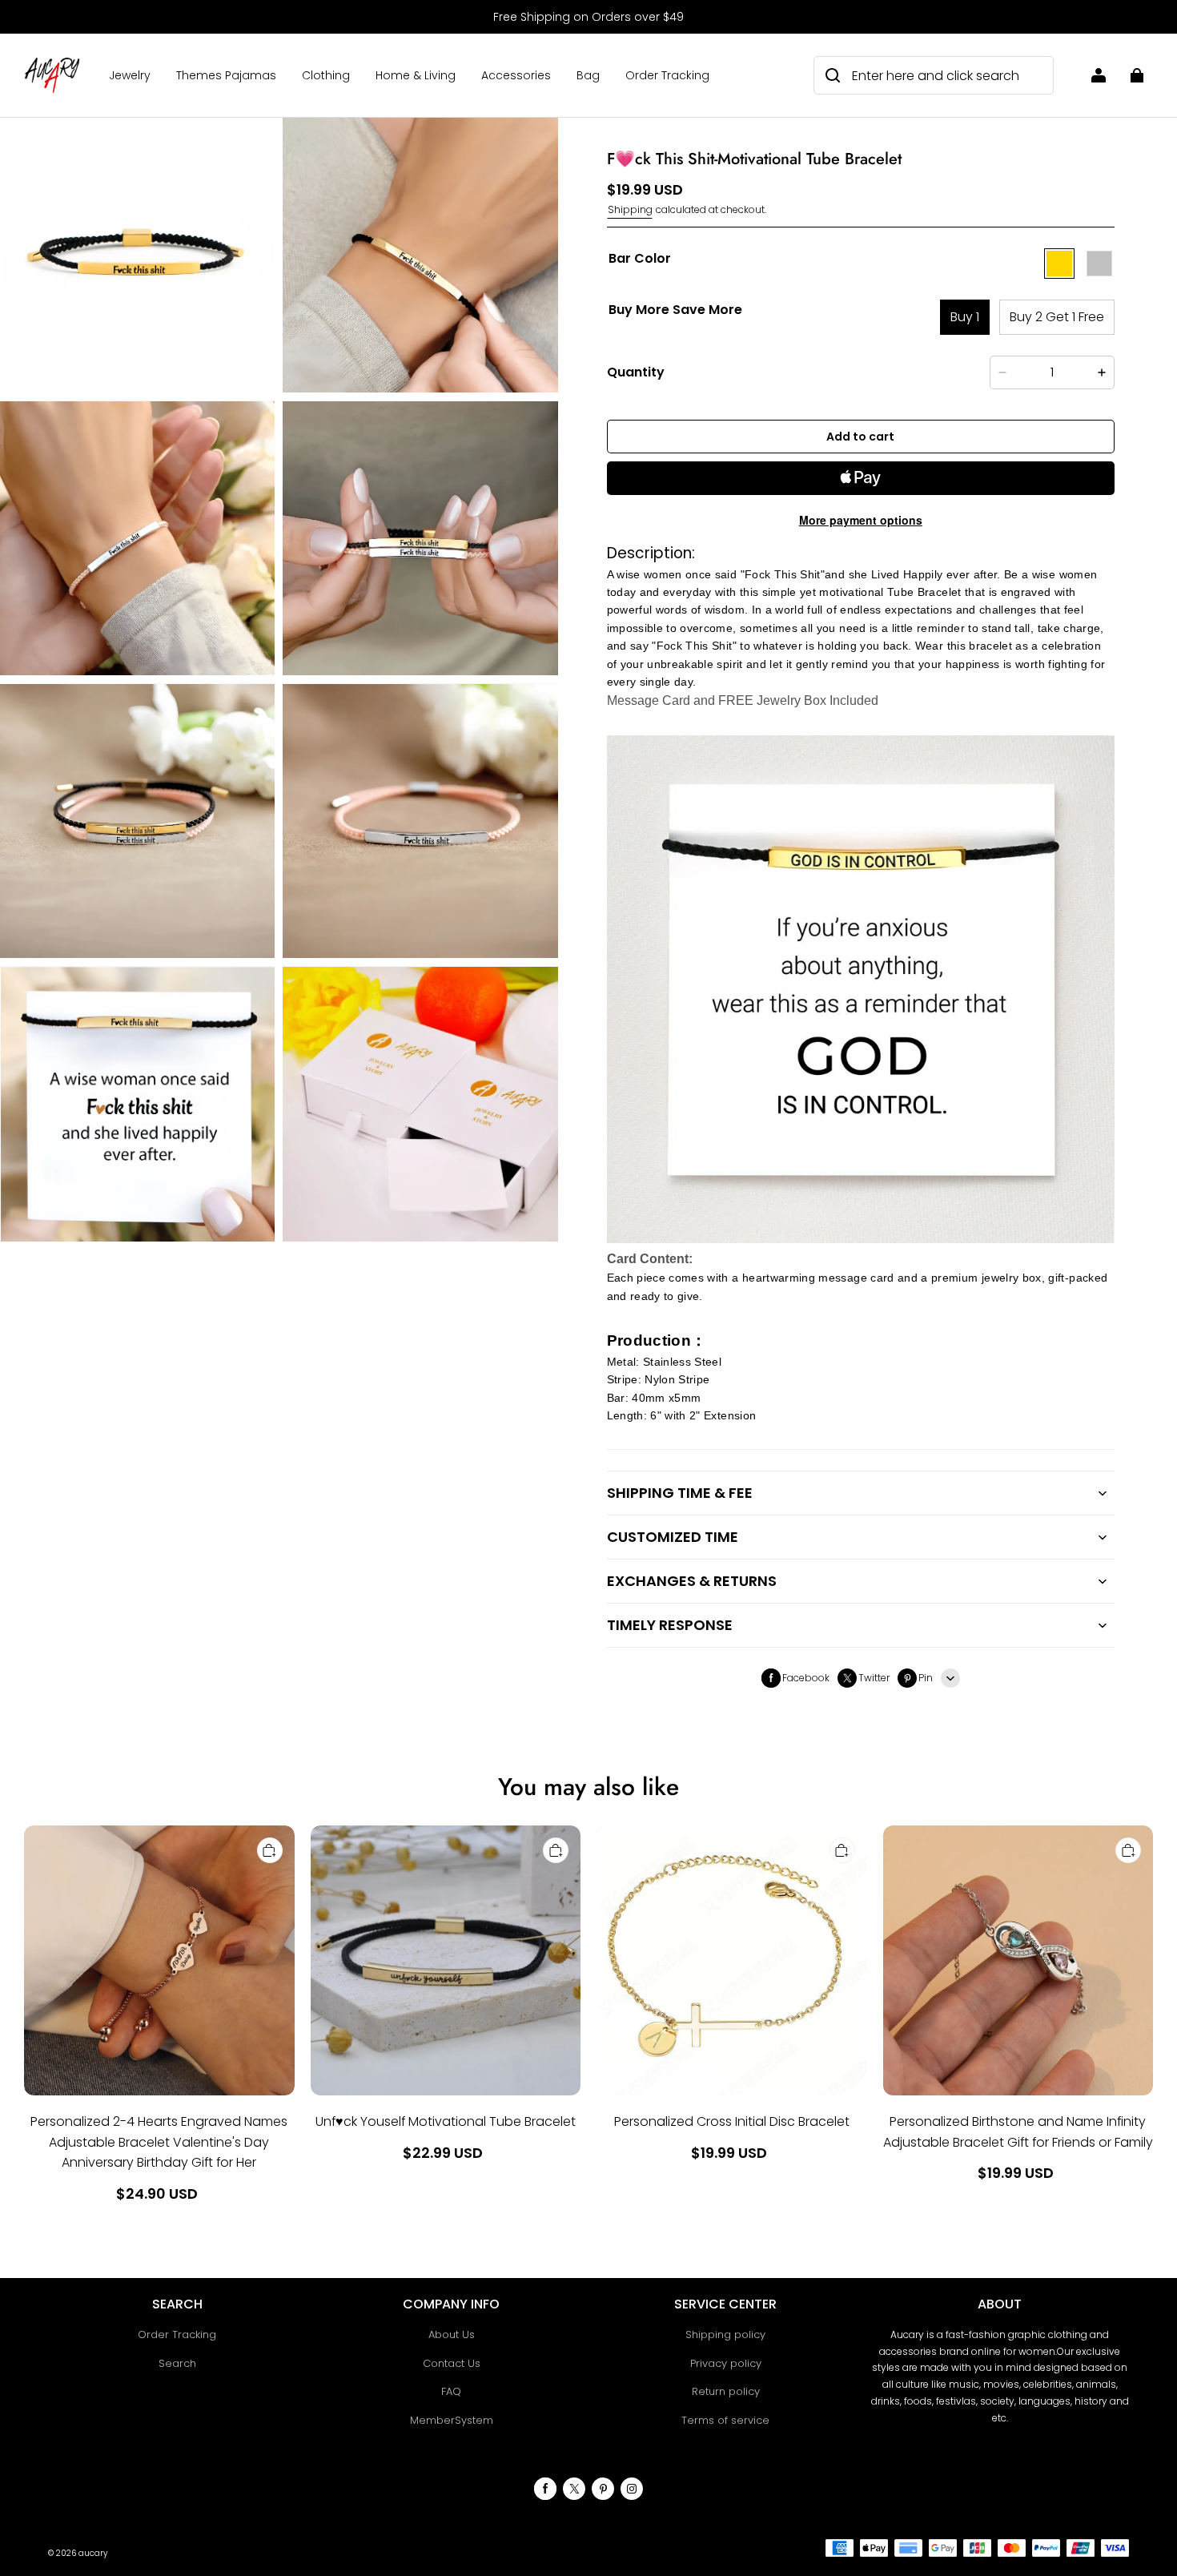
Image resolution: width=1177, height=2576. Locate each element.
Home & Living (416, 75)
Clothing (326, 75)
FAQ (451, 2391)
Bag (588, 75)
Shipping (630, 209)
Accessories (516, 75)
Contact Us (452, 2363)
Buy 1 (965, 317)
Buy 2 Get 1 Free (1057, 317)
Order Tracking (667, 75)
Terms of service (725, 2420)
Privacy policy (726, 2363)
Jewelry (130, 75)
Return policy (726, 2391)
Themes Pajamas (226, 75)
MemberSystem (452, 2420)
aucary (93, 2553)
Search (177, 2363)
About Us (452, 2334)
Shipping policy (725, 2334)
